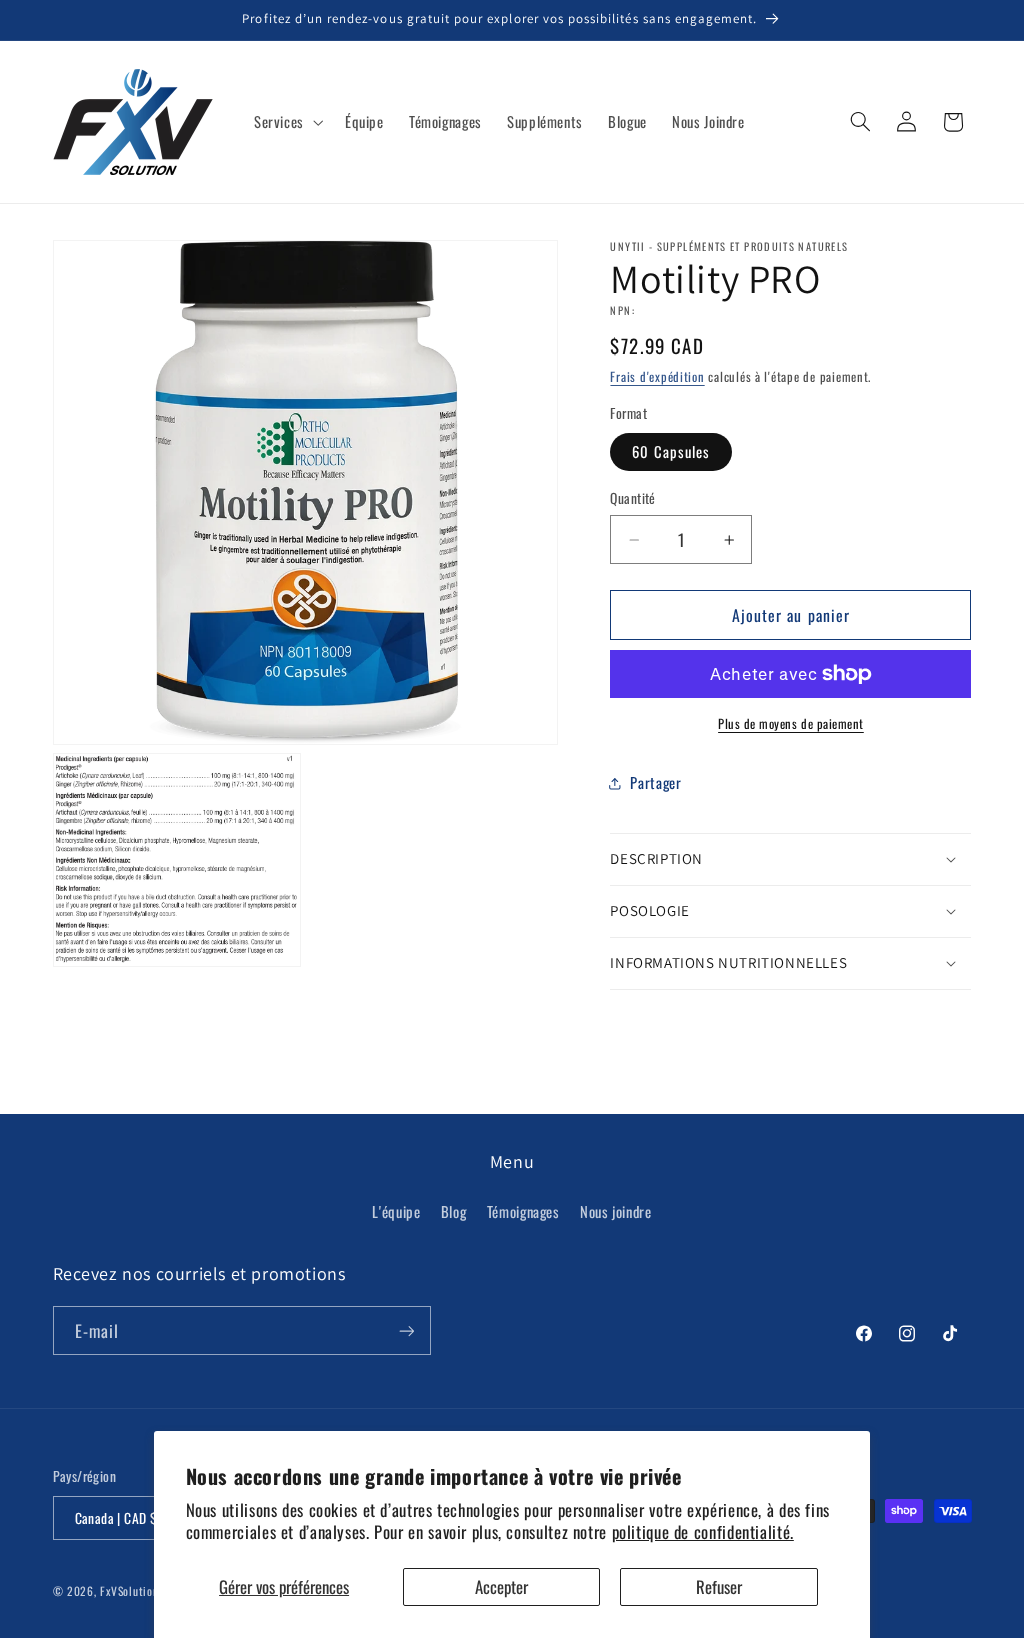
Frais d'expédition (657, 376)
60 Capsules (671, 451)
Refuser (719, 1586)
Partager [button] (655, 782)
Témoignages (523, 1211)
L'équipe (396, 1211)
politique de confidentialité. (703, 1531)
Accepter (501, 1586)
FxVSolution (129, 1590)
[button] (286, 122)
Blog (454, 1211)
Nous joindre (616, 1211)
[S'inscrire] (406, 1330)
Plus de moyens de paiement (791, 724)
